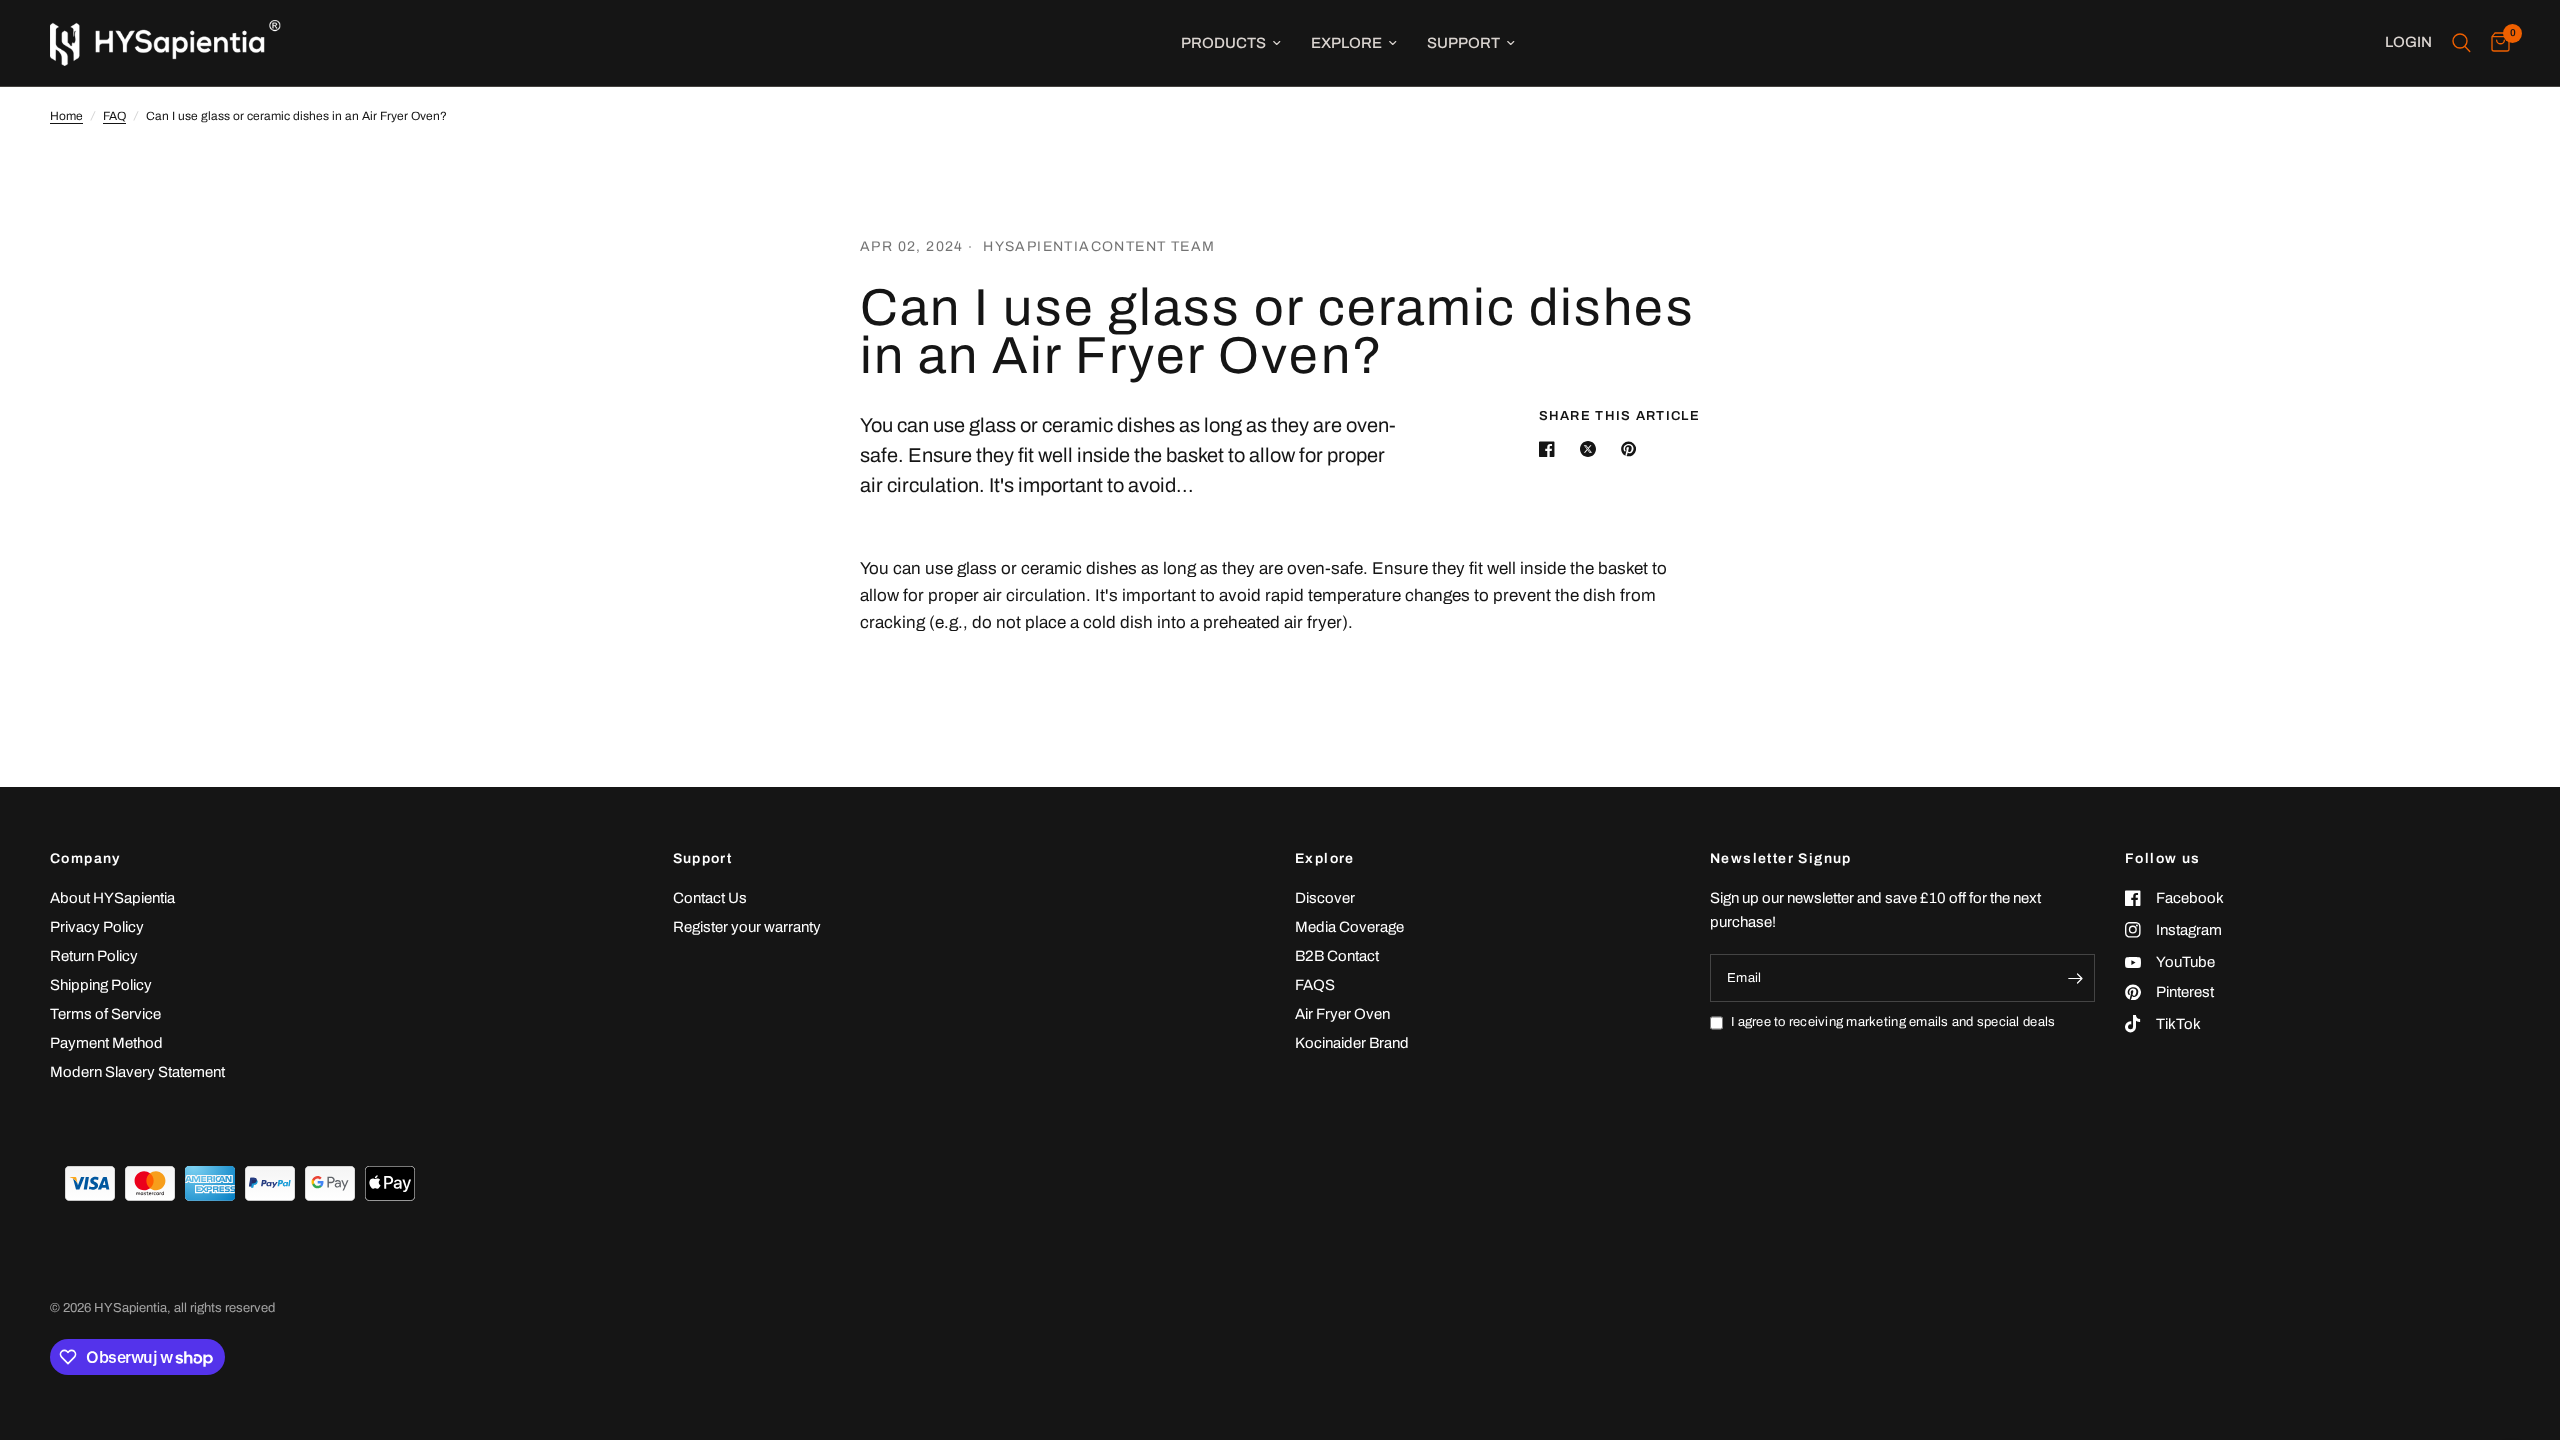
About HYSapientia (112, 898)
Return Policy (94, 956)
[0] (2495, 43)
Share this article (1619, 416)
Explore (1346, 43)
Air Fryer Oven (1342, 1014)
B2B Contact (1337, 956)
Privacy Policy (97, 927)
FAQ (114, 116)
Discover (1325, 898)
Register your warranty (747, 927)
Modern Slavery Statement (137, 1072)
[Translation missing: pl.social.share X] (1592, 449)
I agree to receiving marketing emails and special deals (1893, 1022)
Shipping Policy (101, 985)
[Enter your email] (2075, 978)
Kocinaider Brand (1352, 1043)
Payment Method (106, 1043)
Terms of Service (105, 1014)
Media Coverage (1349, 927)
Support (1463, 43)
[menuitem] (1231, 43)
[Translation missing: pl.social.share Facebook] (1551, 449)
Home (66, 116)
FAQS (1315, 985)
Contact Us (710, 898)
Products (1223, 43)
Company (85, 859)
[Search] (2461, 43)
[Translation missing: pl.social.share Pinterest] (1633, 449)
